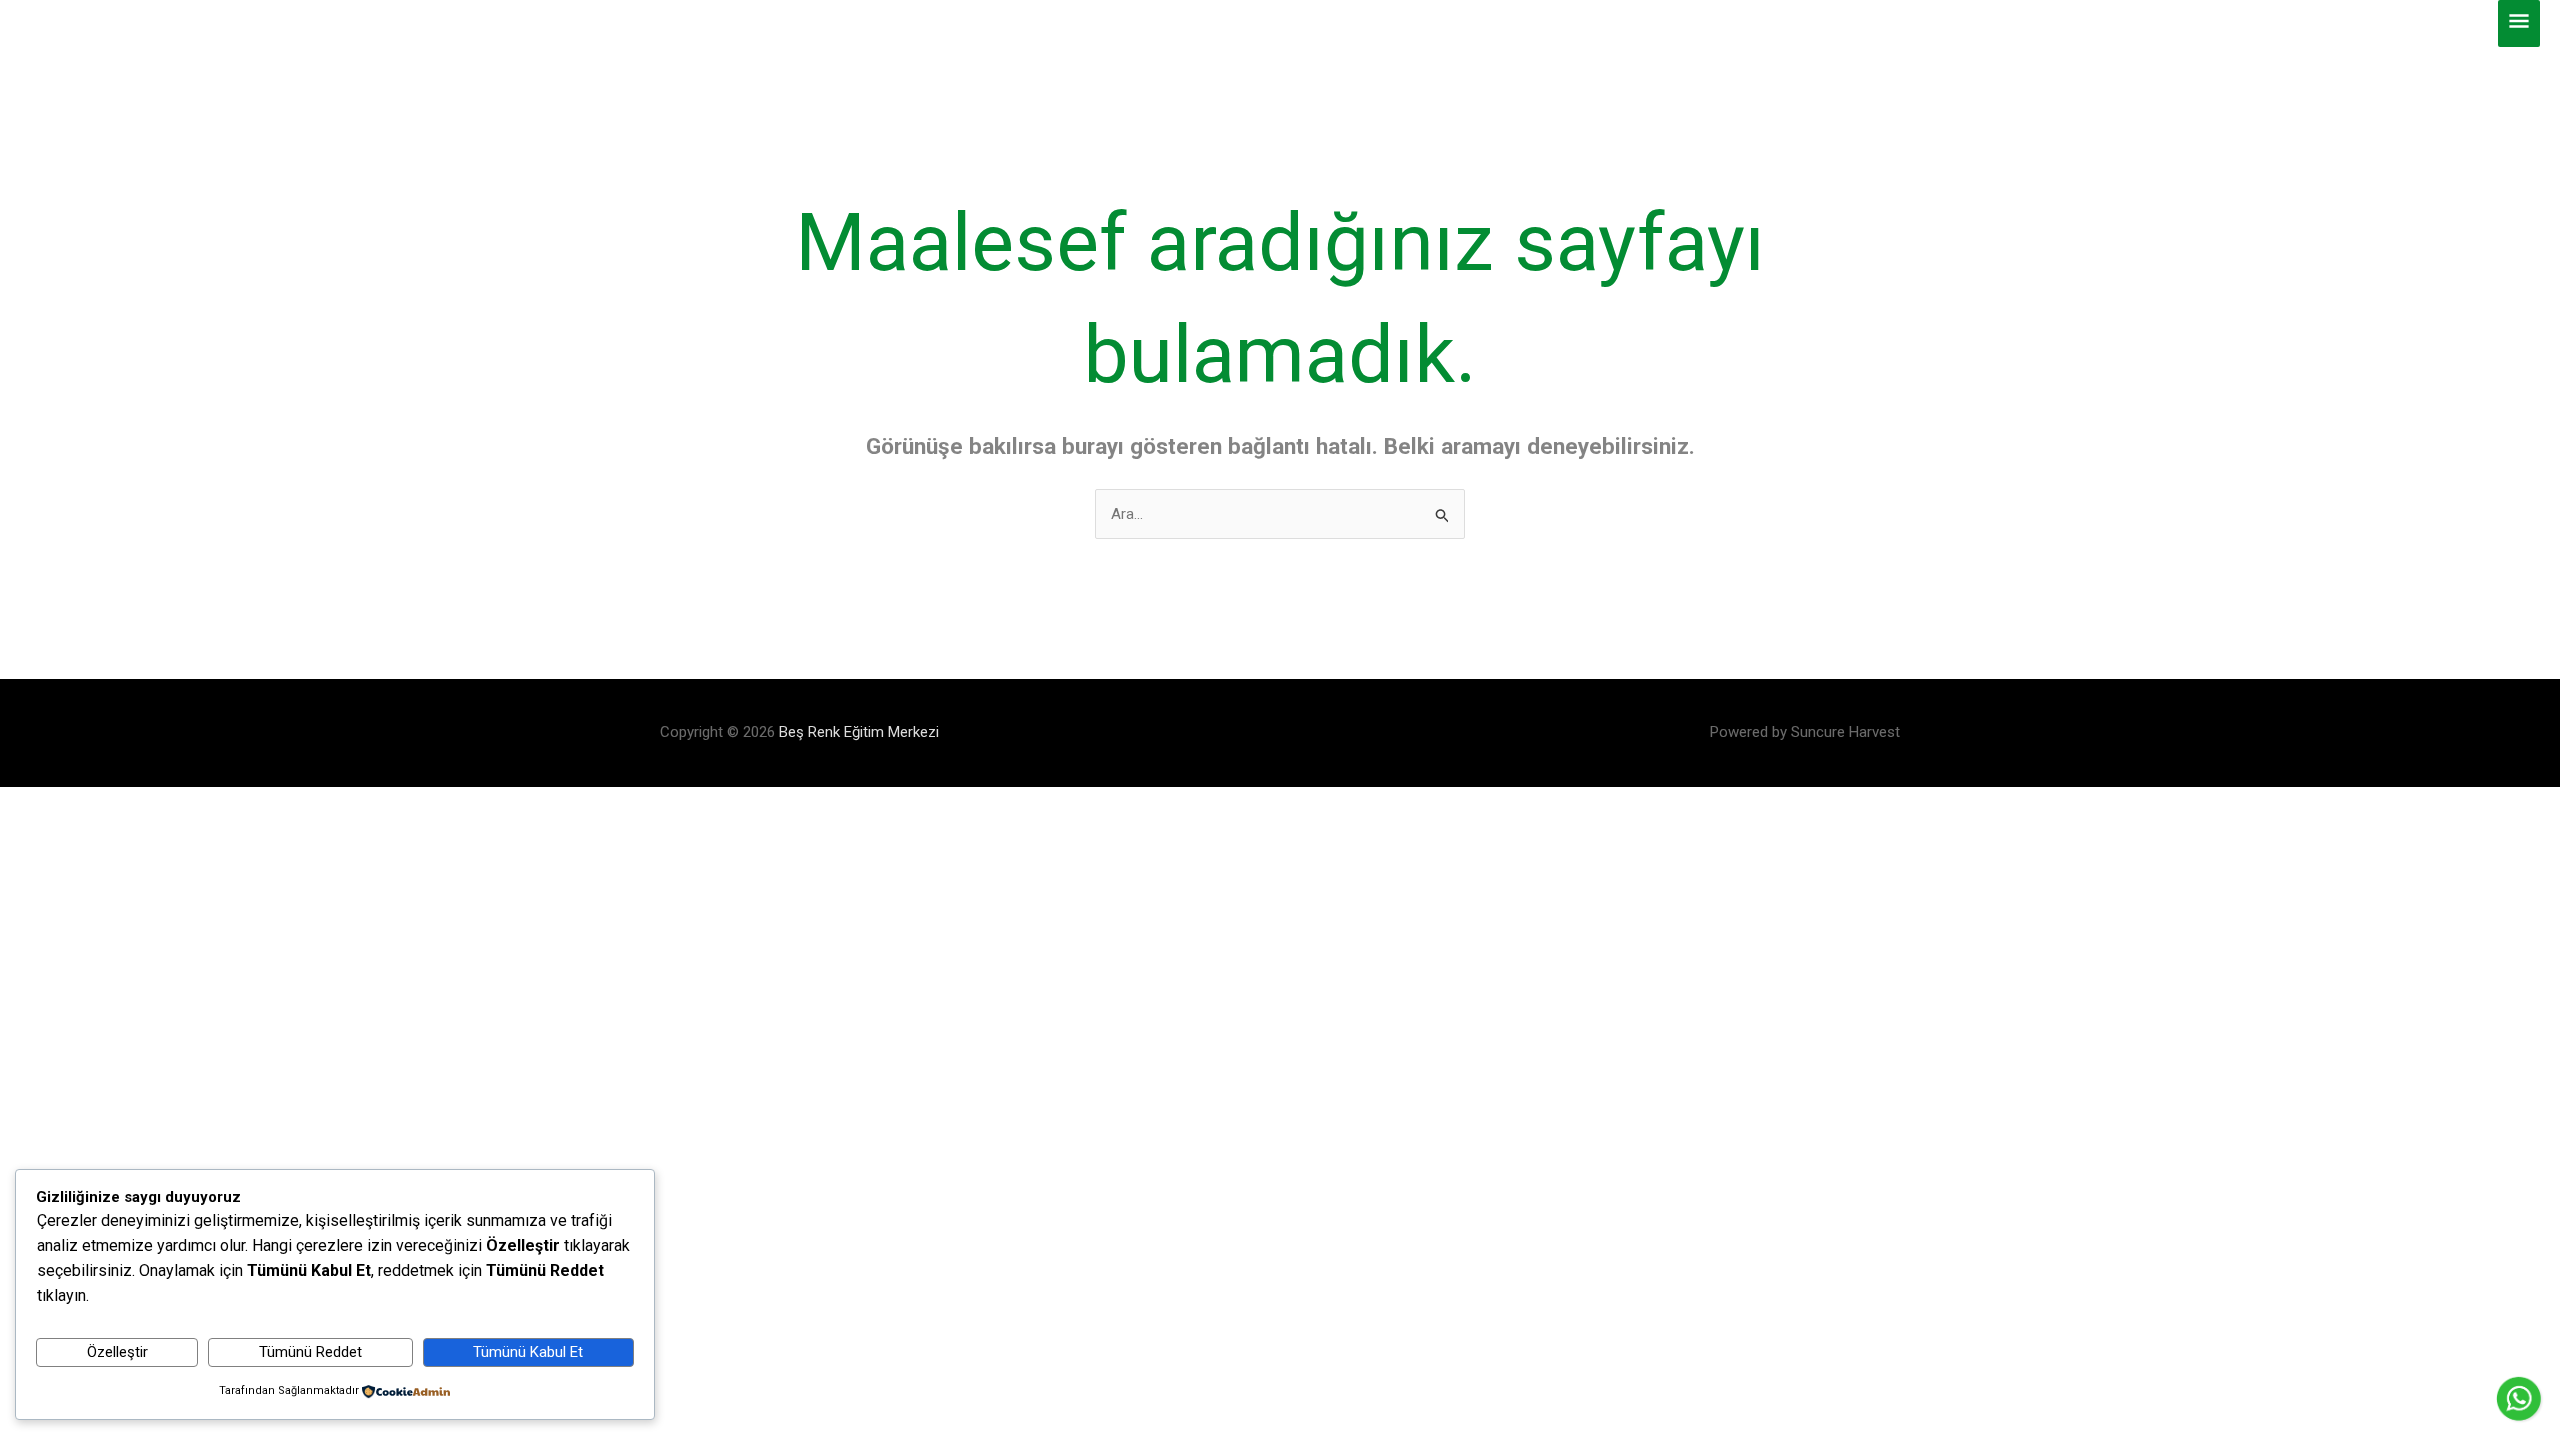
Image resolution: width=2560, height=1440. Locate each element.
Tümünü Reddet (310, 1352)
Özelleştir (117, 1352)
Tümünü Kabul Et (528, 1352)
